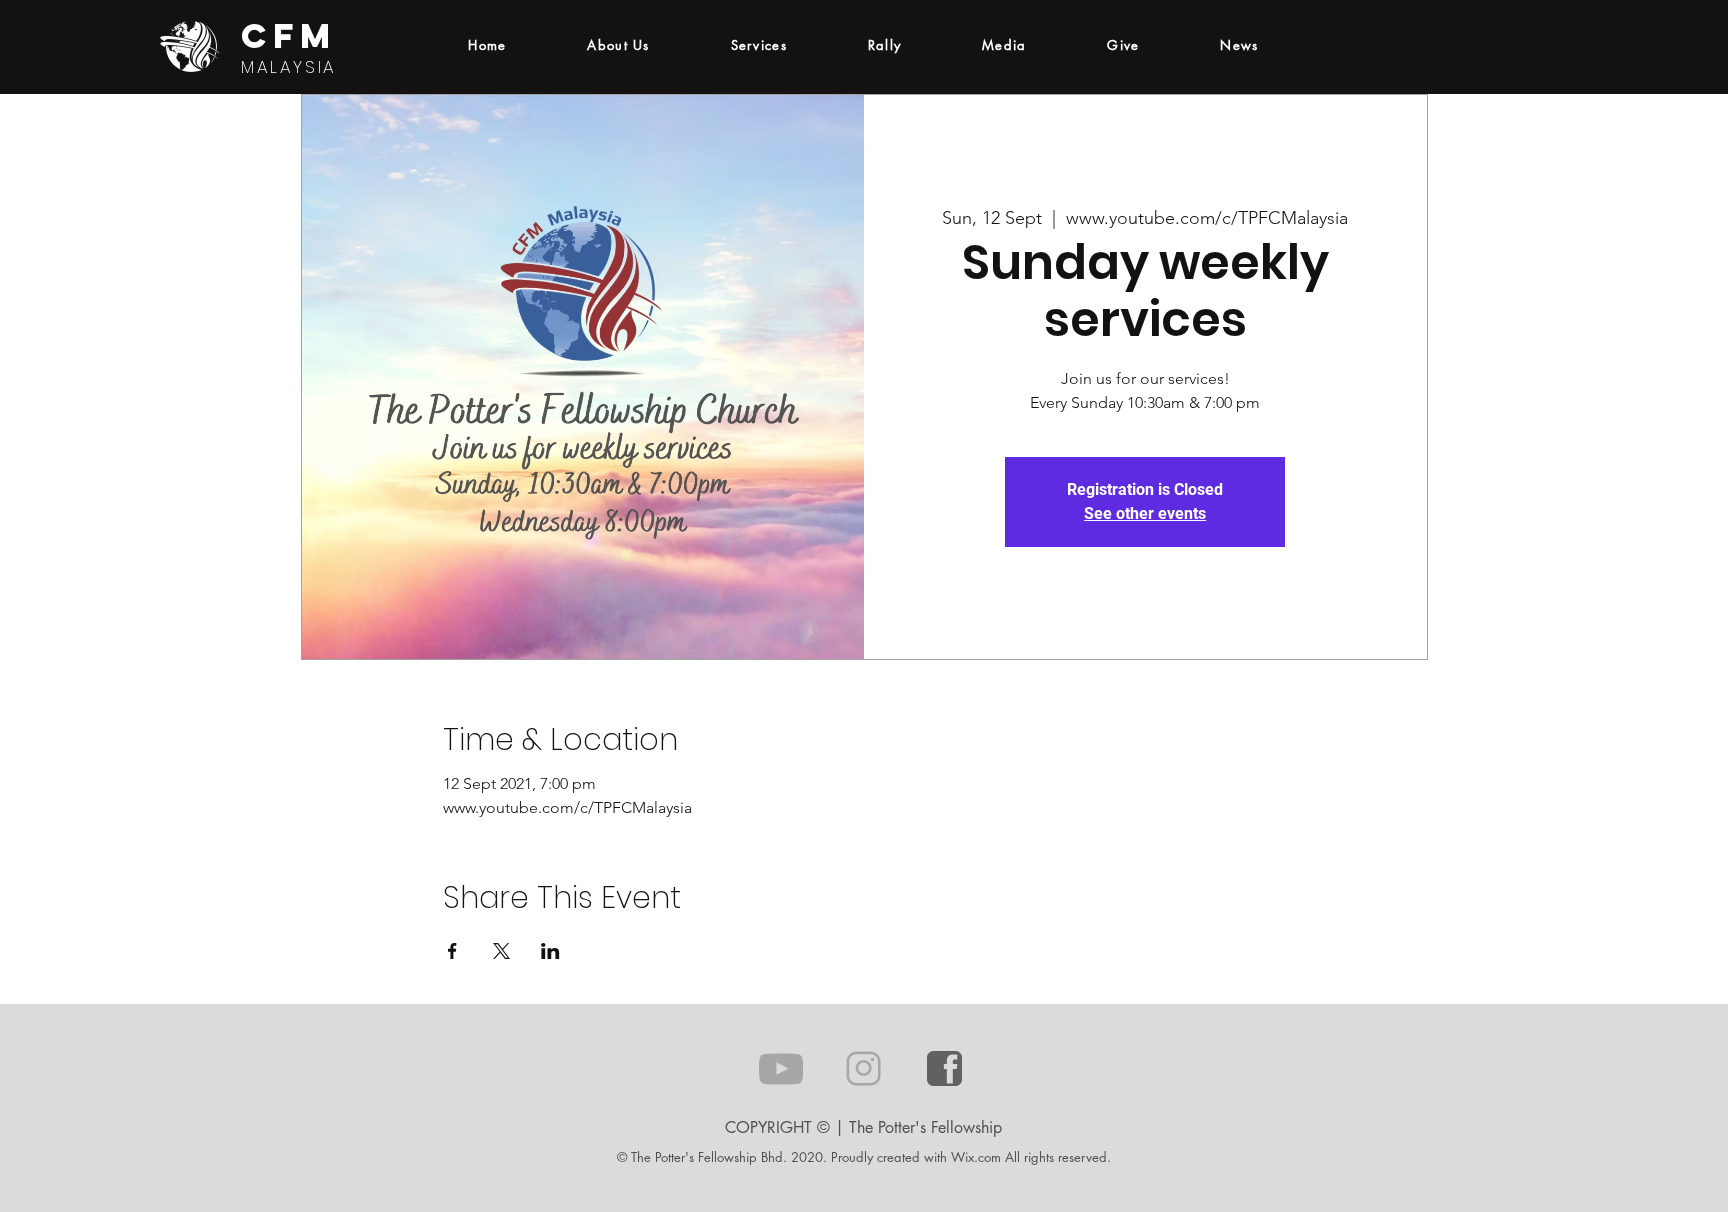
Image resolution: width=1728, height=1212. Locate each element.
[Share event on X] (501, 951)
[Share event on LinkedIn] (550, 951)
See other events (1145, 513)
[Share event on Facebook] (452, 951)
